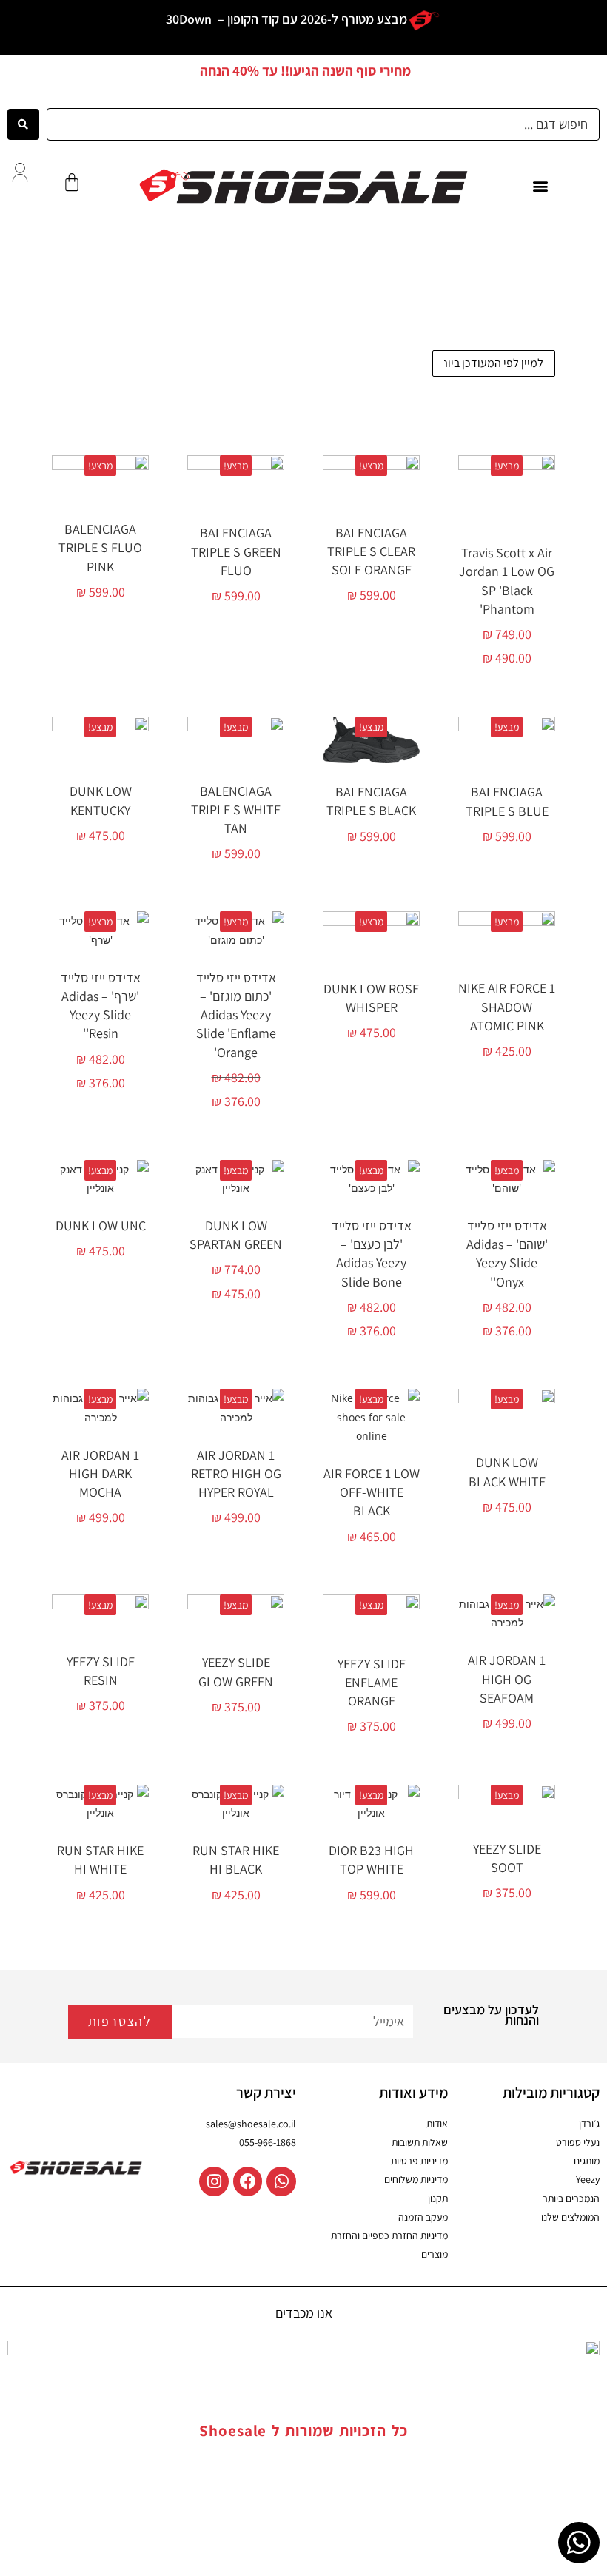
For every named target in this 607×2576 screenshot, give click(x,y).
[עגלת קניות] (72, 182)
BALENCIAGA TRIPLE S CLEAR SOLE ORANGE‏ (371, 551)
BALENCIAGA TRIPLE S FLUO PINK (100, 547)
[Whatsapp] (281, 2181)
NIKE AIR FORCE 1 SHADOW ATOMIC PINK (507, 1006)
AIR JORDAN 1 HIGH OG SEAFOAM (507, 1678)
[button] (541, 186)
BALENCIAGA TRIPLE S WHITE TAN (236, 809)
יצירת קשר (266, 2093)
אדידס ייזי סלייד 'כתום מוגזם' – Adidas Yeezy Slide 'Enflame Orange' (236, 1015)
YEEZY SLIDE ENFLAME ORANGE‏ (372, 1682)
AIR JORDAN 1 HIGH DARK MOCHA (100, 1473)
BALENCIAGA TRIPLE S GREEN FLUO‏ (236, 551)
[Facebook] (248, 2181)
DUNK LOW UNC (101, 1225)
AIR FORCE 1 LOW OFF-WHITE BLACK (372, 1492)
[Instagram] (214, 2181)
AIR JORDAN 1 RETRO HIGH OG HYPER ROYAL (236, 1473)
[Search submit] (23, 124)
